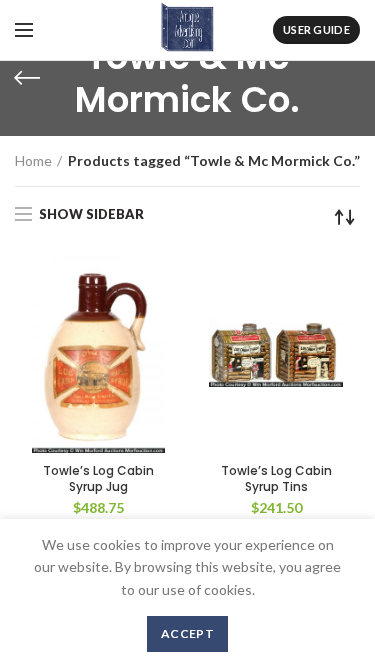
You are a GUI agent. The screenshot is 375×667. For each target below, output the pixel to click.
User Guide (316, 29)
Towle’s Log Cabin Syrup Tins (276, 478)
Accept (187, 633)
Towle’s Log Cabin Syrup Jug (98, 478)
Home (33, 160)
